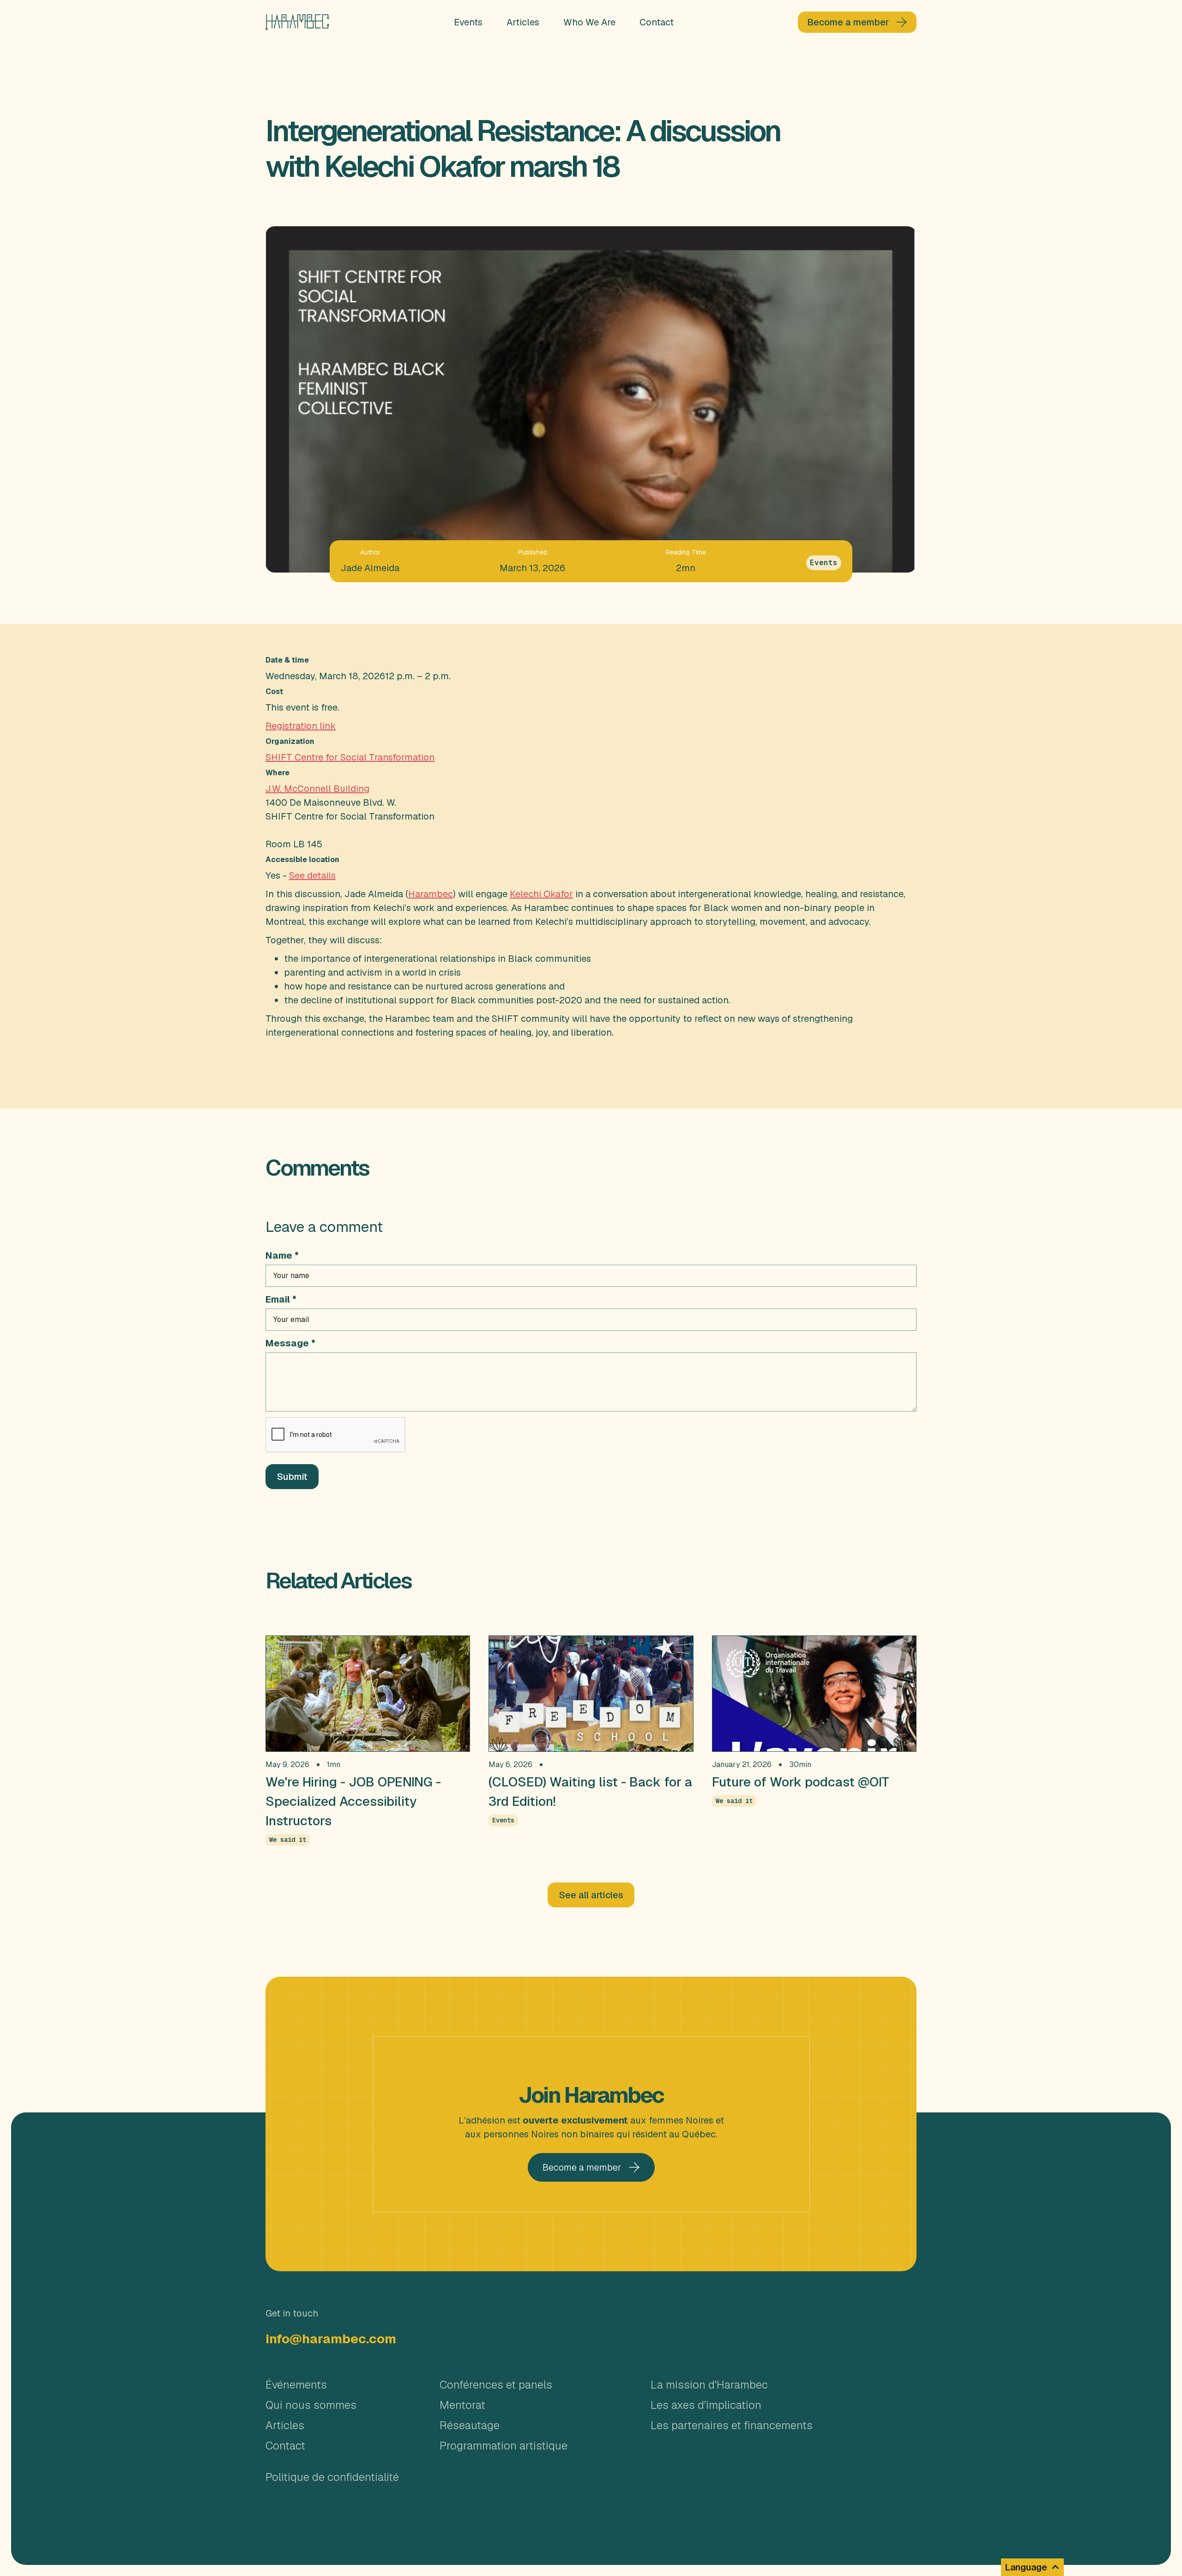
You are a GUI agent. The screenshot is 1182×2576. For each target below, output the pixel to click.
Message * (290, 1343)
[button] (1032, 2567)
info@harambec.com (331, 2339)
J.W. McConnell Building (317, 789)
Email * (281, 1299)
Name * (282, 1255)
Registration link (301, 726)
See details (312, 875)
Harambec (431, 894)
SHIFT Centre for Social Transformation (350, 757)
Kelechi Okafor (541, 894)
